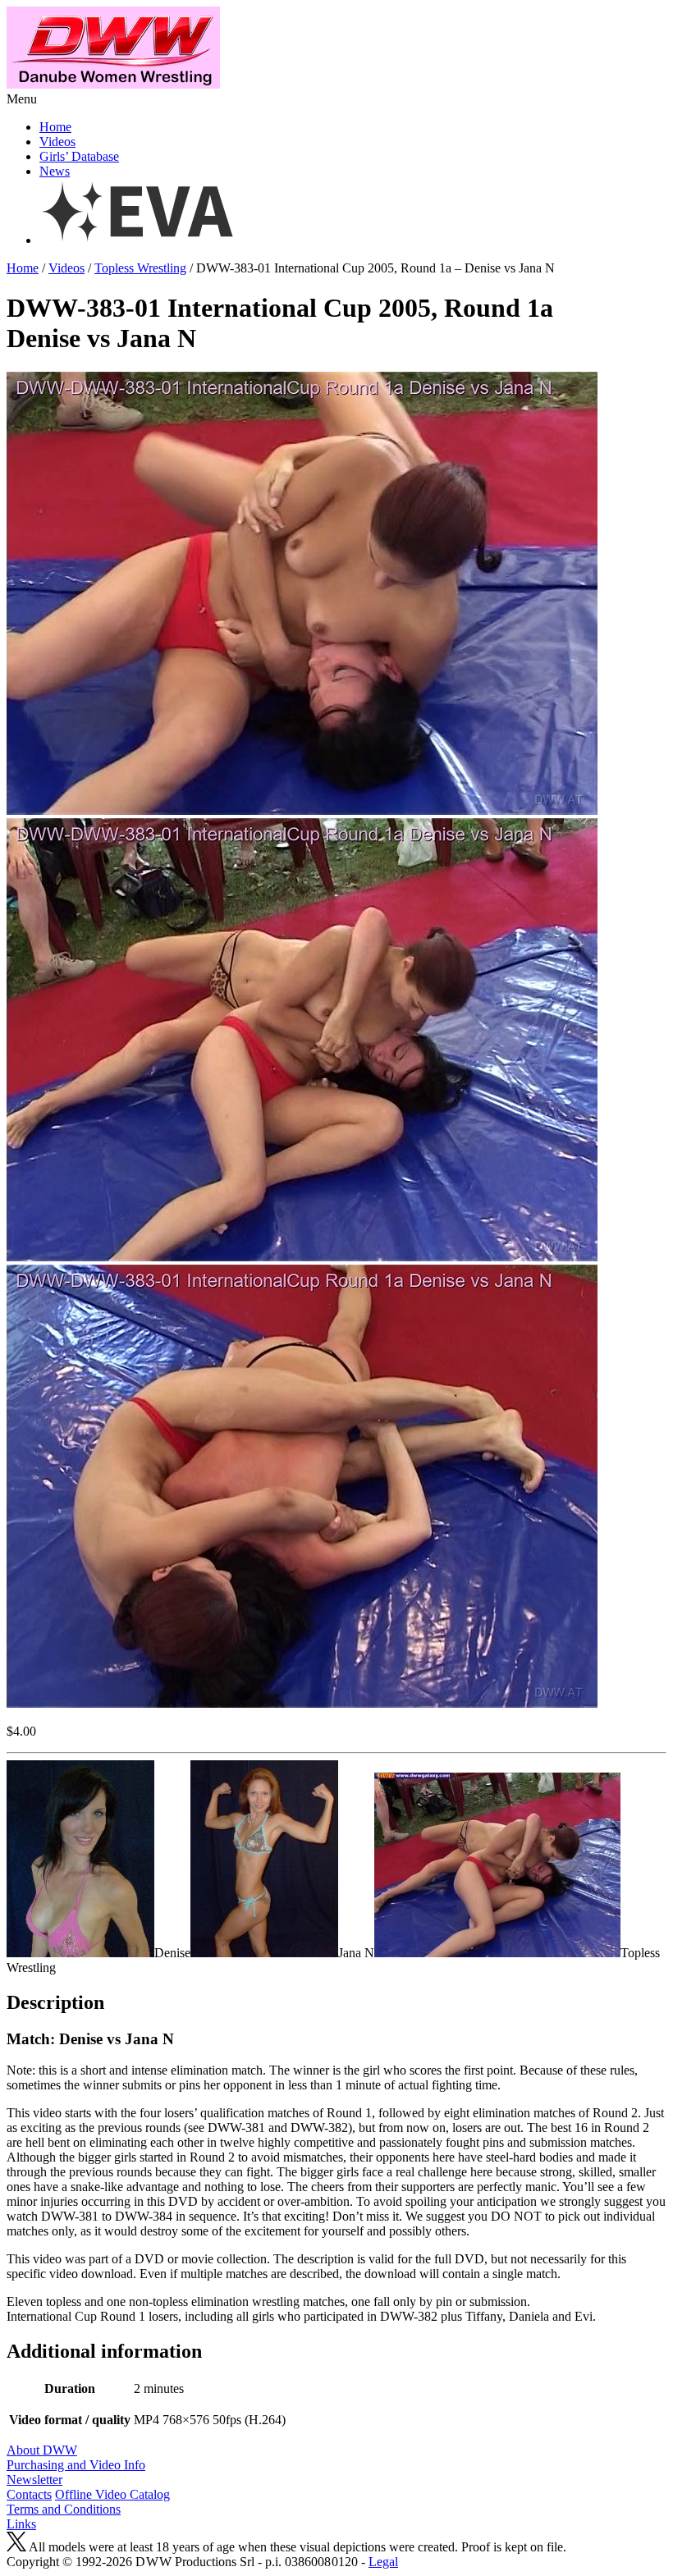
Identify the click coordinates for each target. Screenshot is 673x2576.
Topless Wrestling (140, 268)
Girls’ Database (79, 156)
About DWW (42, 2450)
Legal (383, 2562)
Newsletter (34, 2480)
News (55, 171)
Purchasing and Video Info (76, 2465)
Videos (57, 142)
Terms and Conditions (64, 2509)
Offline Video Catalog (112, 2494)
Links (21, 2524)
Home (55, 127)
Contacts (29, 2494)
